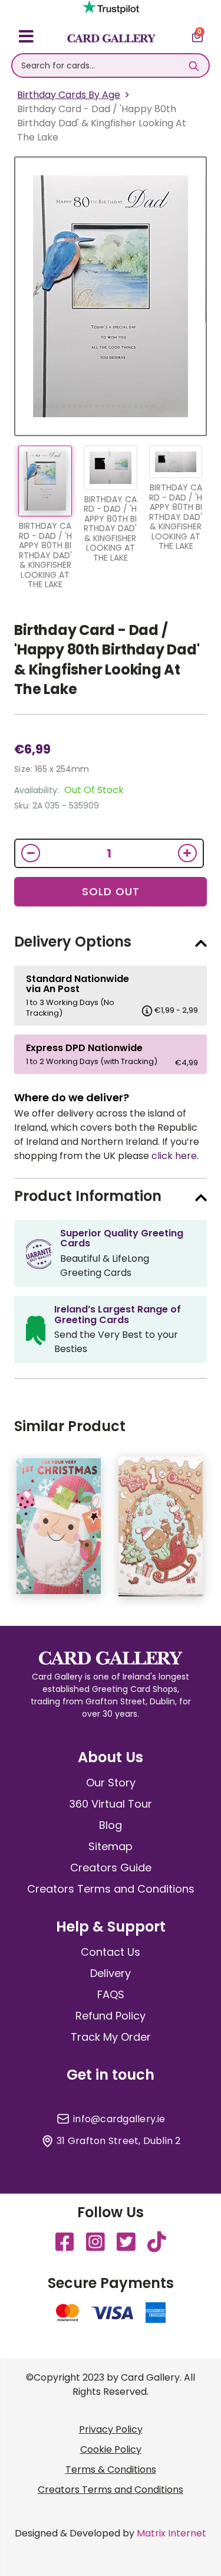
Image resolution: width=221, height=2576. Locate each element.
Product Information (88, 1196)
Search (194, 66)
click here (174, 1156)
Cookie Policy (111, 2449)
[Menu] (26, 38)
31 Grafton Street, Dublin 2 (118, 2141)
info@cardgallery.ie (119, 2119)
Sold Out (111, 891)
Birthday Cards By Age (69, 95)
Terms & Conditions (111, 2469)
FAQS (111, 1994)
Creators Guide (111, 1868)
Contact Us (111, 1952)
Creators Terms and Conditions (111, 1889)
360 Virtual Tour (111, 1804)
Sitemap (111, 1846)
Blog (111, 1825)
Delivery (111, 1973)
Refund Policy (111, 2016)
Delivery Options (73, 942)
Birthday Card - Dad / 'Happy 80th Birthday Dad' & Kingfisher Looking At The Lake (107, 660)
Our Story (111, 1783)
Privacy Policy (111, 2429)
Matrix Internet (171, 2533)
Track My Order (111, 2037)
